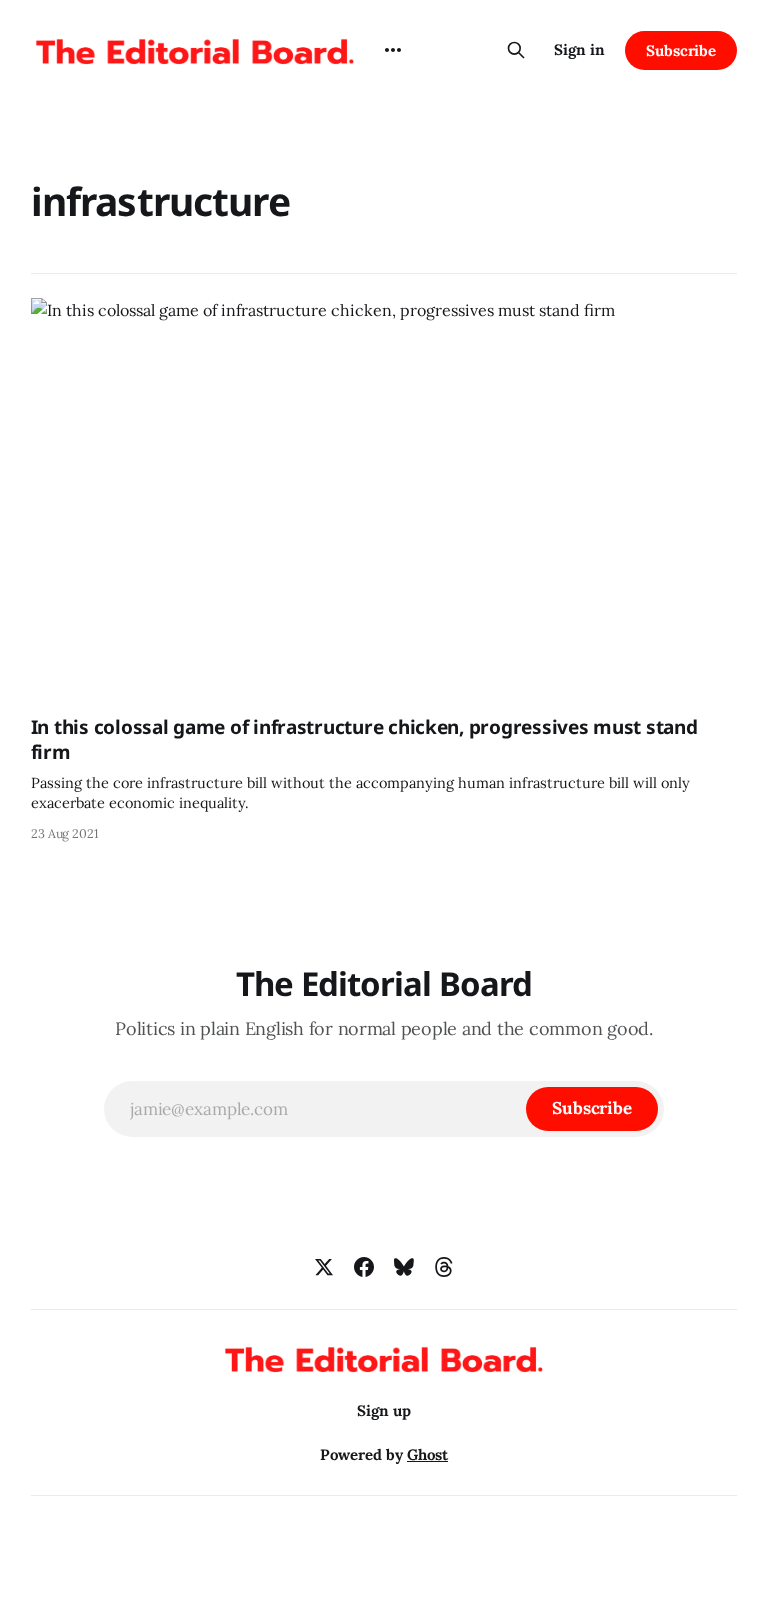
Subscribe (681, 50)
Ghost (427, 1454)
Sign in (579, 49)
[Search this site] (516, 50)
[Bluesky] (404, 1267)
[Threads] (444, 1267)
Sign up (384, 1410)
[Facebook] (364, 1267)
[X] (324, 1267)
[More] (393, 50)
